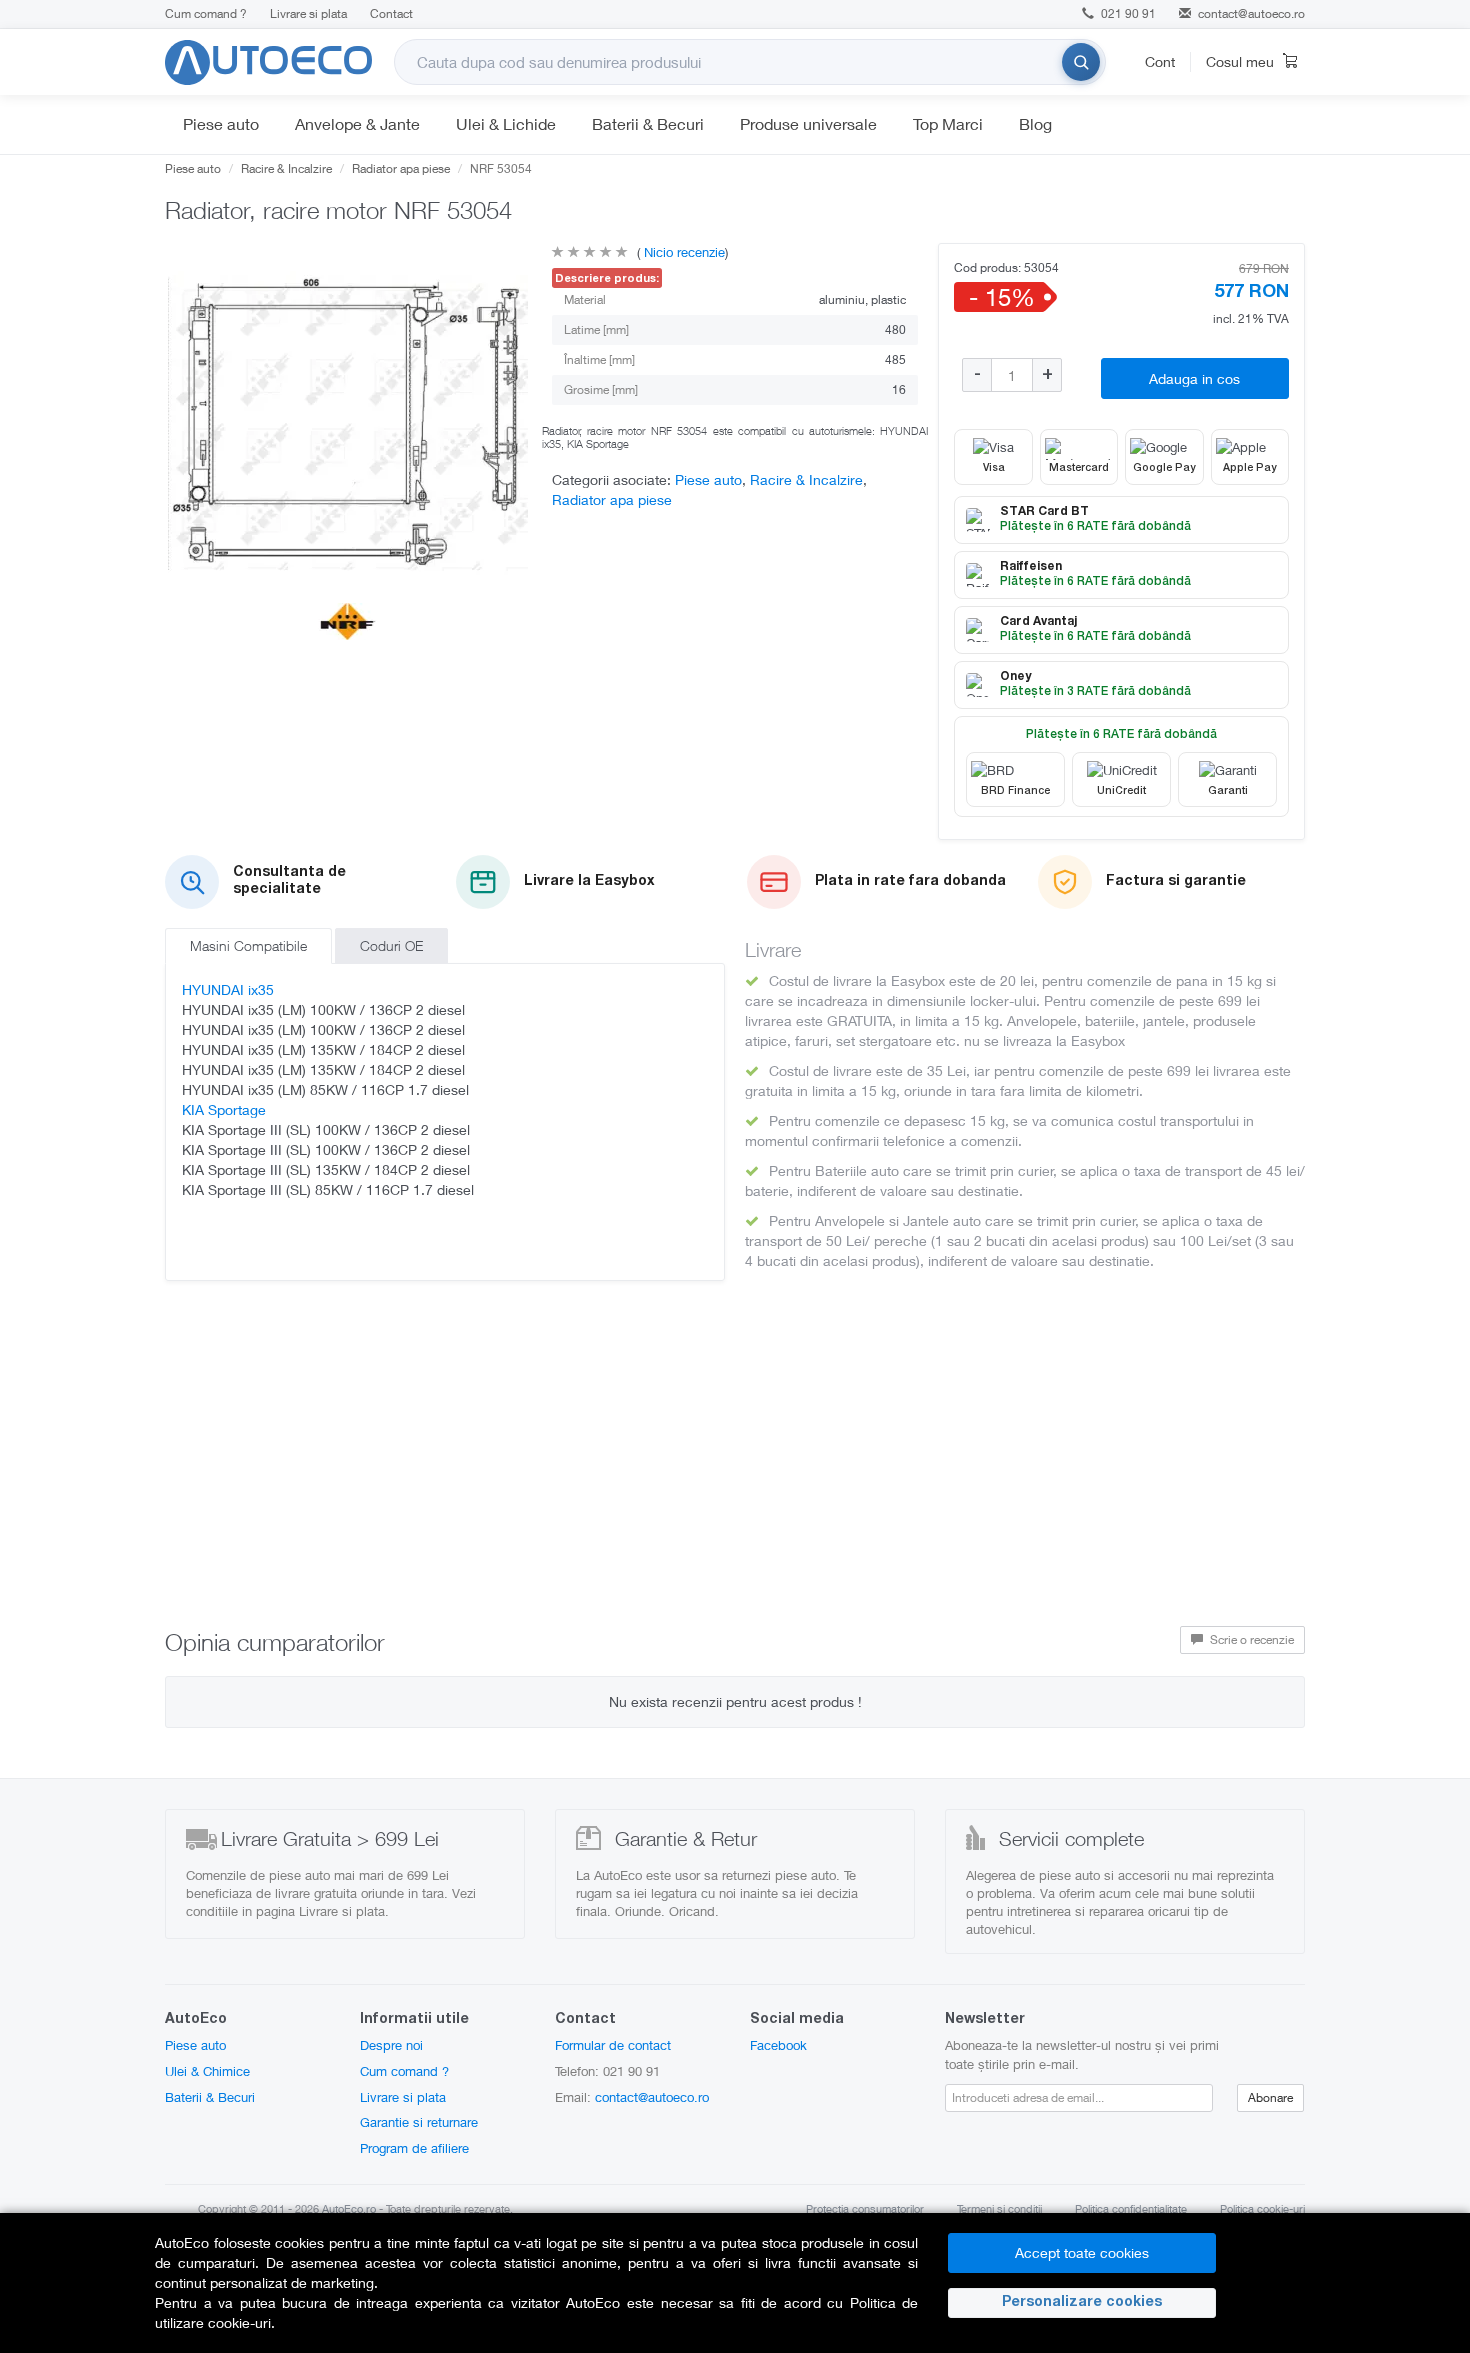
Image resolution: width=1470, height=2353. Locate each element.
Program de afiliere (414, 2148)
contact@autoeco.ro (1251, 13)
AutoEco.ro (349, 2208)
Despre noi (391, 2045)
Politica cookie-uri (1262, 2208)
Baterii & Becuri (648, 123)
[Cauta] (1081, 62)
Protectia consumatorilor (865, 2208)
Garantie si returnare (419, 2122)
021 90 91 (1127, 13)
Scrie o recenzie (1250, 1639)
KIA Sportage (224, 1109)
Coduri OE (391, 945)
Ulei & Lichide (506, 123)
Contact (391, 13)
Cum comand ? (206, 13)
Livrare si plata (308, 13)
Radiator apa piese (401, 168)
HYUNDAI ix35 (228, 989)
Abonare (1270, 2097)
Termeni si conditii (999, 2208)
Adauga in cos (1194, 378)
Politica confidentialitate (1131, 2208)
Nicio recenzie (682, 252)
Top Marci (948, 123)
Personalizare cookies (1082, 2303)
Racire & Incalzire (286, 168)
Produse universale (808, 123)
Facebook (778, 2045)
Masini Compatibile (248, 945)
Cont (1160, 61)
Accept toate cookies (1082, 2252)
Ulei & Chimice (207, 2071)
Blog (1035, 123)
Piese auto (221, 123)
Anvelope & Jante (357, 123)
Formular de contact (613, 2045)
